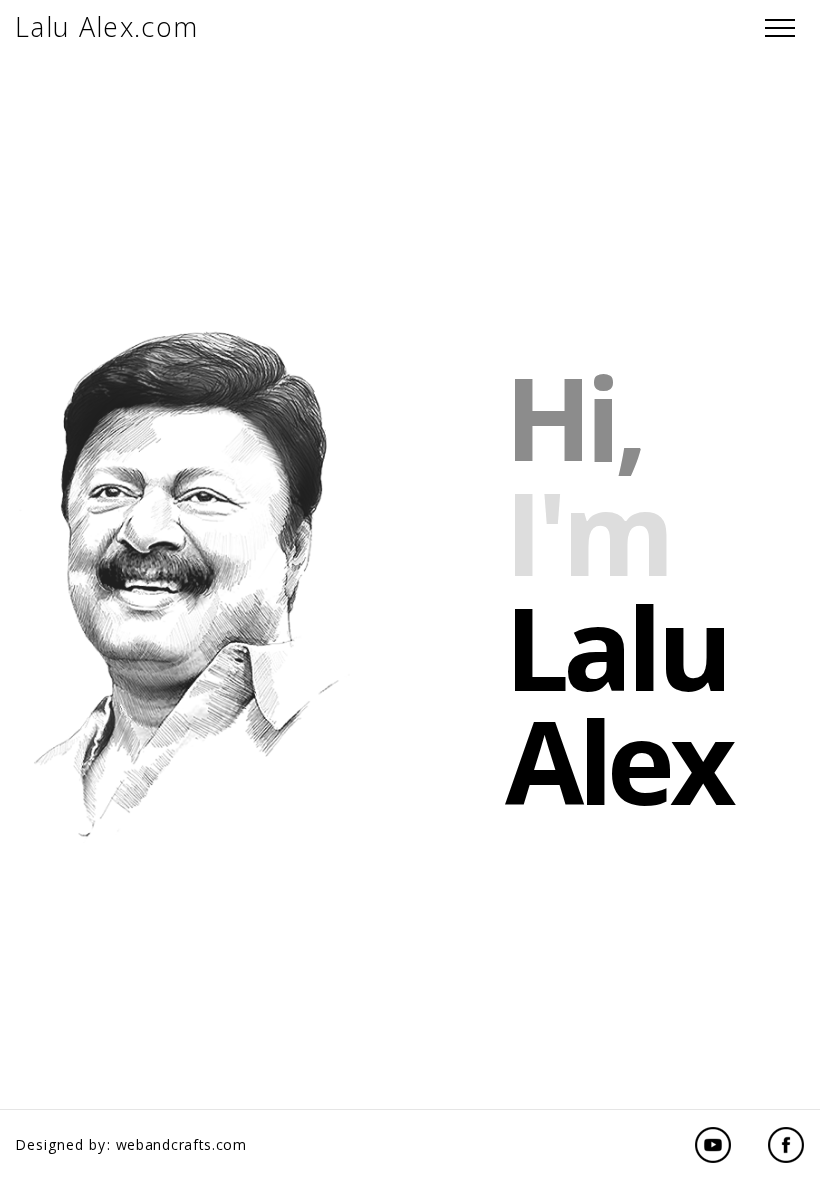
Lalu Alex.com (107, 26)
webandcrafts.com (181, 1144)
